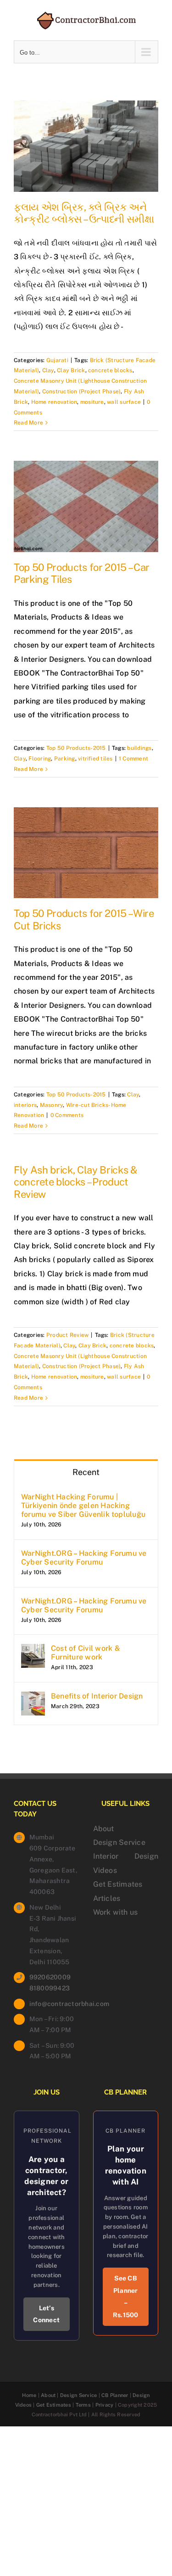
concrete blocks (110, 370)
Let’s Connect (46, 2314)
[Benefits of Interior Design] (33, 1698)
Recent (86, 1472)
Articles (107, 1898)
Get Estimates (118, 1884)
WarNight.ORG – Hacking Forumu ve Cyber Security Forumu (84, 1558)
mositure (92, 402)
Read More (28, 423)
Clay (48, 370)
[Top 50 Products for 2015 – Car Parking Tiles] (86, 506)
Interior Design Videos (126, 1863)
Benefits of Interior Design (97, 1696)
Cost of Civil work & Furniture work (86, 1653)
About (104, 1829)
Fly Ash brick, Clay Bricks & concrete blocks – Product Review (76, 1182)
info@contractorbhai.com (54, 2004)
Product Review (67, 1335)
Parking (65, 759)
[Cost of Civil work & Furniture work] (33, 1651)
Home (29, 2395)
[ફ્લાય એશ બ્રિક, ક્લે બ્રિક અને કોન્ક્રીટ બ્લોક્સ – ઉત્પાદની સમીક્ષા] (86, 146)
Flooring (40, 759)
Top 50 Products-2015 (76, 748)
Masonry (52, 1105)
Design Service (119, 1842)
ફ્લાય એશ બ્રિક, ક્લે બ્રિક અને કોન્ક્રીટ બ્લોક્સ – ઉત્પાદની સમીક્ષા (84, 213)
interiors (25, 1105)
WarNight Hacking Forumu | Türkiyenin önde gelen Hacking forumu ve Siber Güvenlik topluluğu (83, 1506)
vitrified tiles (95, 759)
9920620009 (50, 1977)
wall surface (124, 402)
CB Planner (115, 2395)
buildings (139, 748)
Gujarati (57, 360)
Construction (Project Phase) (82, 391)
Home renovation (54, 402)
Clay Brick (71, 370)
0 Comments (67, 1115)
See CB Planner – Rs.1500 (126, 2297)
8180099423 (50, 1988)
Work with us (116, 1912)
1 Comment (133, 759)
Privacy (105, 2405)
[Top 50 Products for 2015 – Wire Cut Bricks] (86, 853)
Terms (83, 2405)
